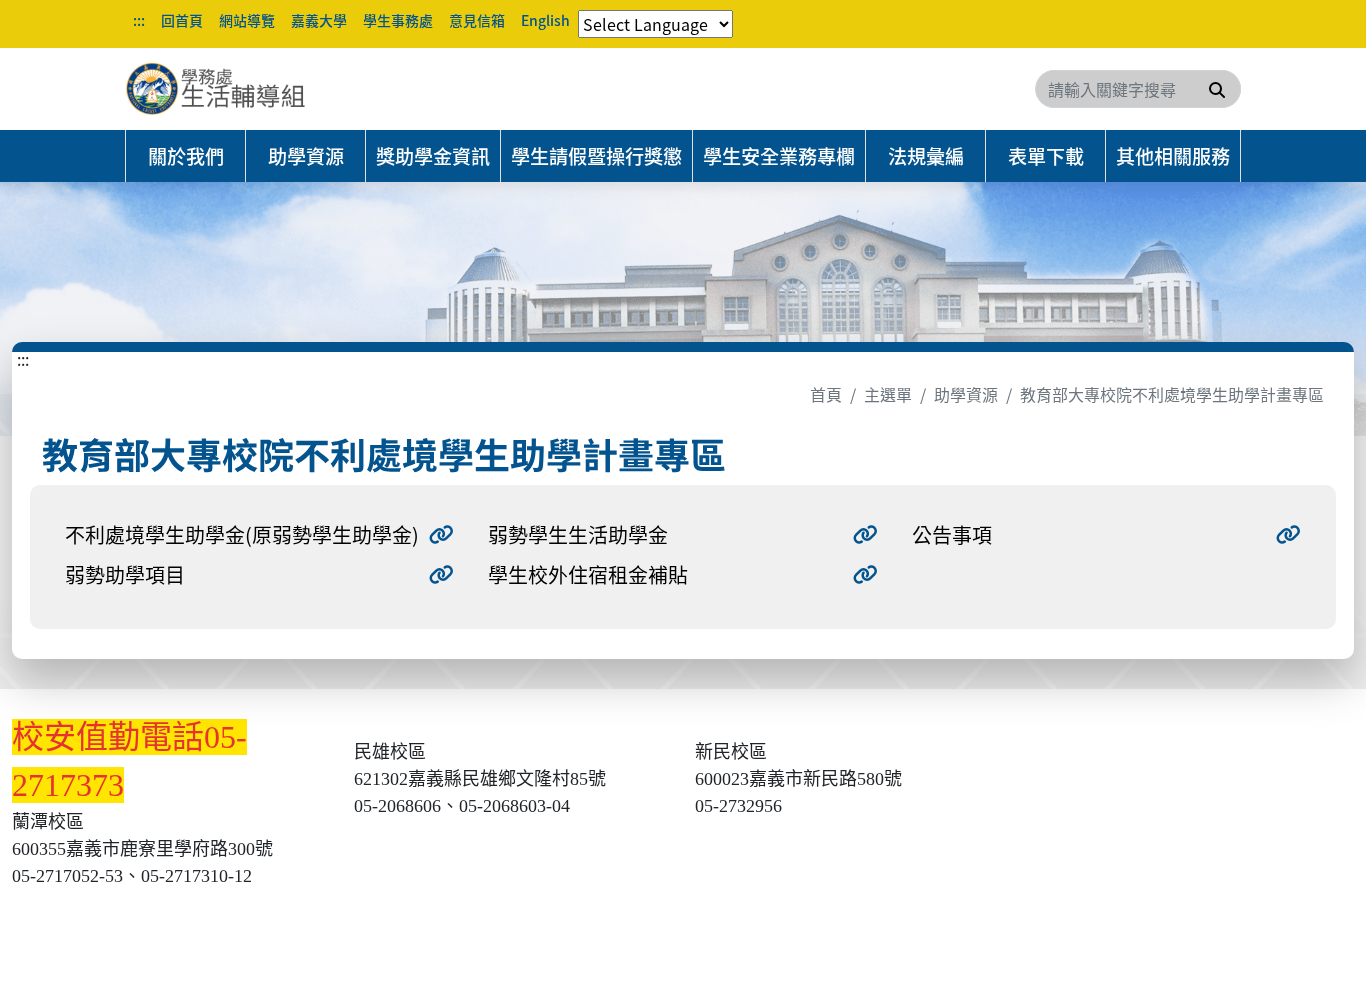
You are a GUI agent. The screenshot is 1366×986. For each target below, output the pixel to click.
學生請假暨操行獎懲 (596, 156)
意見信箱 (477, 20)
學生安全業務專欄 (779, 156)
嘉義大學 (319, 20)
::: (139, 20)
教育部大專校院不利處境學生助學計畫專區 (1172, 394)
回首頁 (182, 20)
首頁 (826, 394)
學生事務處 (398, 20)
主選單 (888, 394)
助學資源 (306, 156)
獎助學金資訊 (433, 156)
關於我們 (186, 156)
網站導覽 (247, 20)
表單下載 (1046, 156)
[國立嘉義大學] (233, 89)
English (545, 20)
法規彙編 (926, 156)
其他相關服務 (1173, 156)
